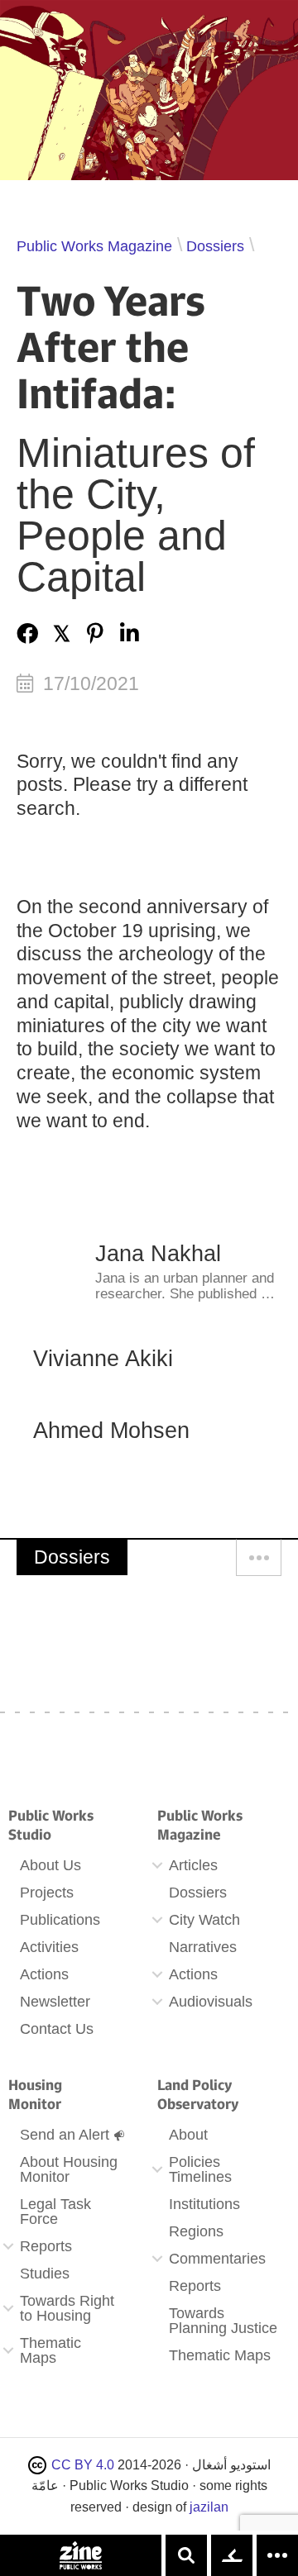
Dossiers (215, 246)
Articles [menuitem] (193, 1865)
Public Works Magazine (94, 246)
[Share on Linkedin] (129, 633)
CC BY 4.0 (83, 2465)
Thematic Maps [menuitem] (50, 2350)
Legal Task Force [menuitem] (55, 2212)
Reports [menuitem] (46, 2246)
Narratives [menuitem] (203, 1947)
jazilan (209, 2507)
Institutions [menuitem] (204, 2204)
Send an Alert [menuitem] (65, 2135)
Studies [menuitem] (45, 2274)
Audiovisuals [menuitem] (211, 2002)
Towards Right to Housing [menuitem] (67, 2308)
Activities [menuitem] (49, 1947)
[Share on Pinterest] (95, 633)
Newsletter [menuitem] (55, 2002)
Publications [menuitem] (60, 1920)
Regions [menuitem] (196, 2231)
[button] (157, 1865)
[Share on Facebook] (27, 633)
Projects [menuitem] (47, 1893)
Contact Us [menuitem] (57, 2029)
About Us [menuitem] (50, 1865)
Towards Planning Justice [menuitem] (223, 2321)
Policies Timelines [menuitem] (200, 2169)
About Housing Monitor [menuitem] (69, 2169)
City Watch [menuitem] (204, 1920)
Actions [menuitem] (44, 1974)
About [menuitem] (188, 2135)
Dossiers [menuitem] (198, 1893)
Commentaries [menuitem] (217, 2259)
